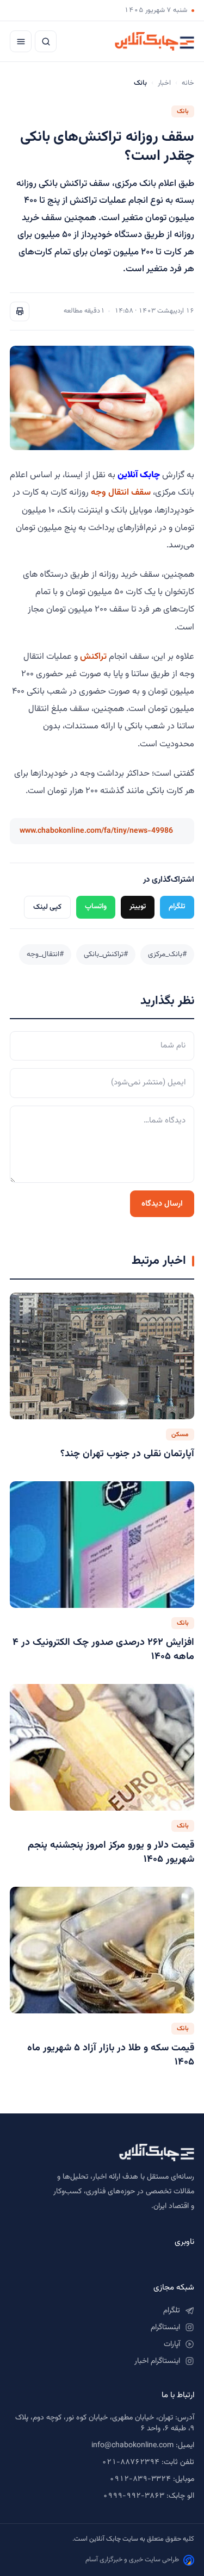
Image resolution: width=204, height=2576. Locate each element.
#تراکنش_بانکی (106, 954)
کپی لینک (47, 907)
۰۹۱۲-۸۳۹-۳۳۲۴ (140, 2479)
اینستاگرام (165, 2328)
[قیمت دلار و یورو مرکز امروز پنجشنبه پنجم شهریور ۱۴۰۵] (102, 1747)
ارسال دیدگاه (162, 1204)
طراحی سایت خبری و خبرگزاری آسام (132, 2560)
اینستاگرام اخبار (157, 2361)
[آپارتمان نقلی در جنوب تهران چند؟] (102, 1356)
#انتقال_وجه (45, 954)
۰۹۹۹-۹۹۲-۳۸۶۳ (134, 2496)
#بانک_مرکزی (167, 954)
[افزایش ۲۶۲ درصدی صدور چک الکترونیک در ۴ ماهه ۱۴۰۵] (102, 1545)
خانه (188, 83)
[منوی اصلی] (21, 41)
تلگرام (177, 906)
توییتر (138, 906)
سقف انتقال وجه (121, 492)
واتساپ (96, 906)
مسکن (180, 1434)
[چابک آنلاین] (154, 41)
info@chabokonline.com (132, 2446)
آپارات (172, 2344)
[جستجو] (46, 41)
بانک (183, 111)
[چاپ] (20, 311)
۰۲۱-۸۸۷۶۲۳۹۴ (131, 2462)
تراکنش (94, 657)
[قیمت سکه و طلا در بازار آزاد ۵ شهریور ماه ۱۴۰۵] (102, 1950)
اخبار (164, 83)
